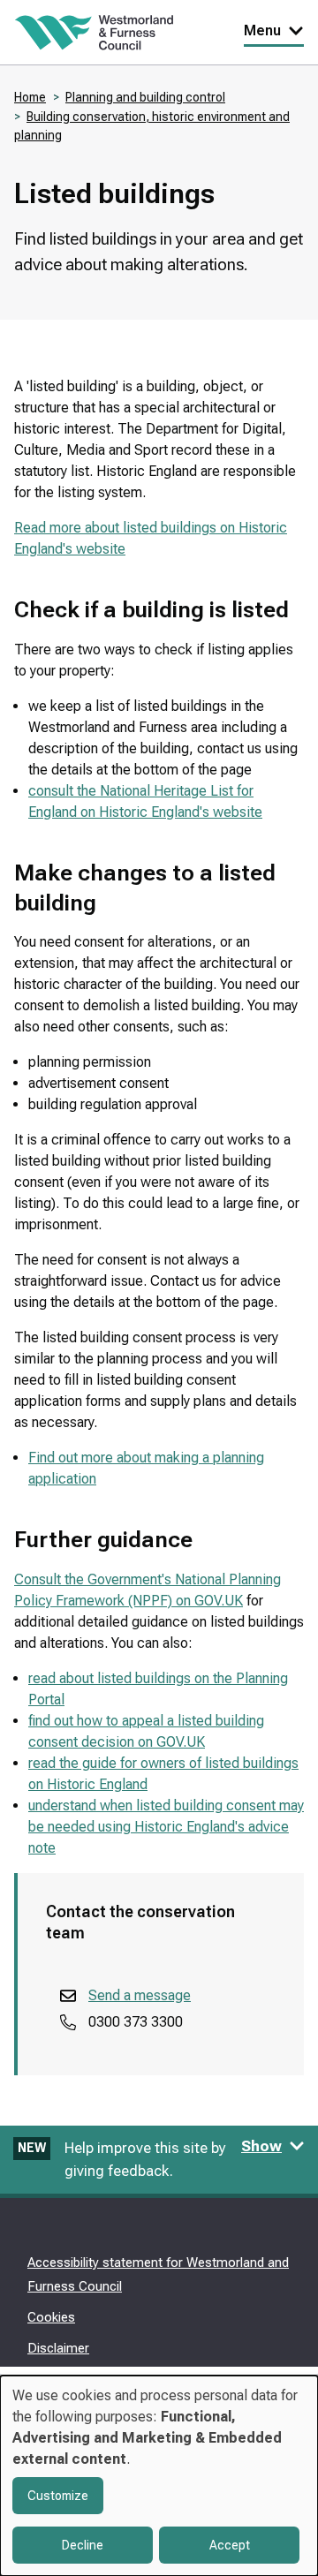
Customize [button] (58, 2496)
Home (30, 97)
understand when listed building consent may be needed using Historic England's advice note (166, 1827)
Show (261, 2146)
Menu (262, 30)
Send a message (140, 1995)
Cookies (51, 2317)
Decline (83, 2545)
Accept (230, 2545)
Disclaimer (58, 2348)
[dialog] (159, 2476)
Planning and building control (145, 97)
